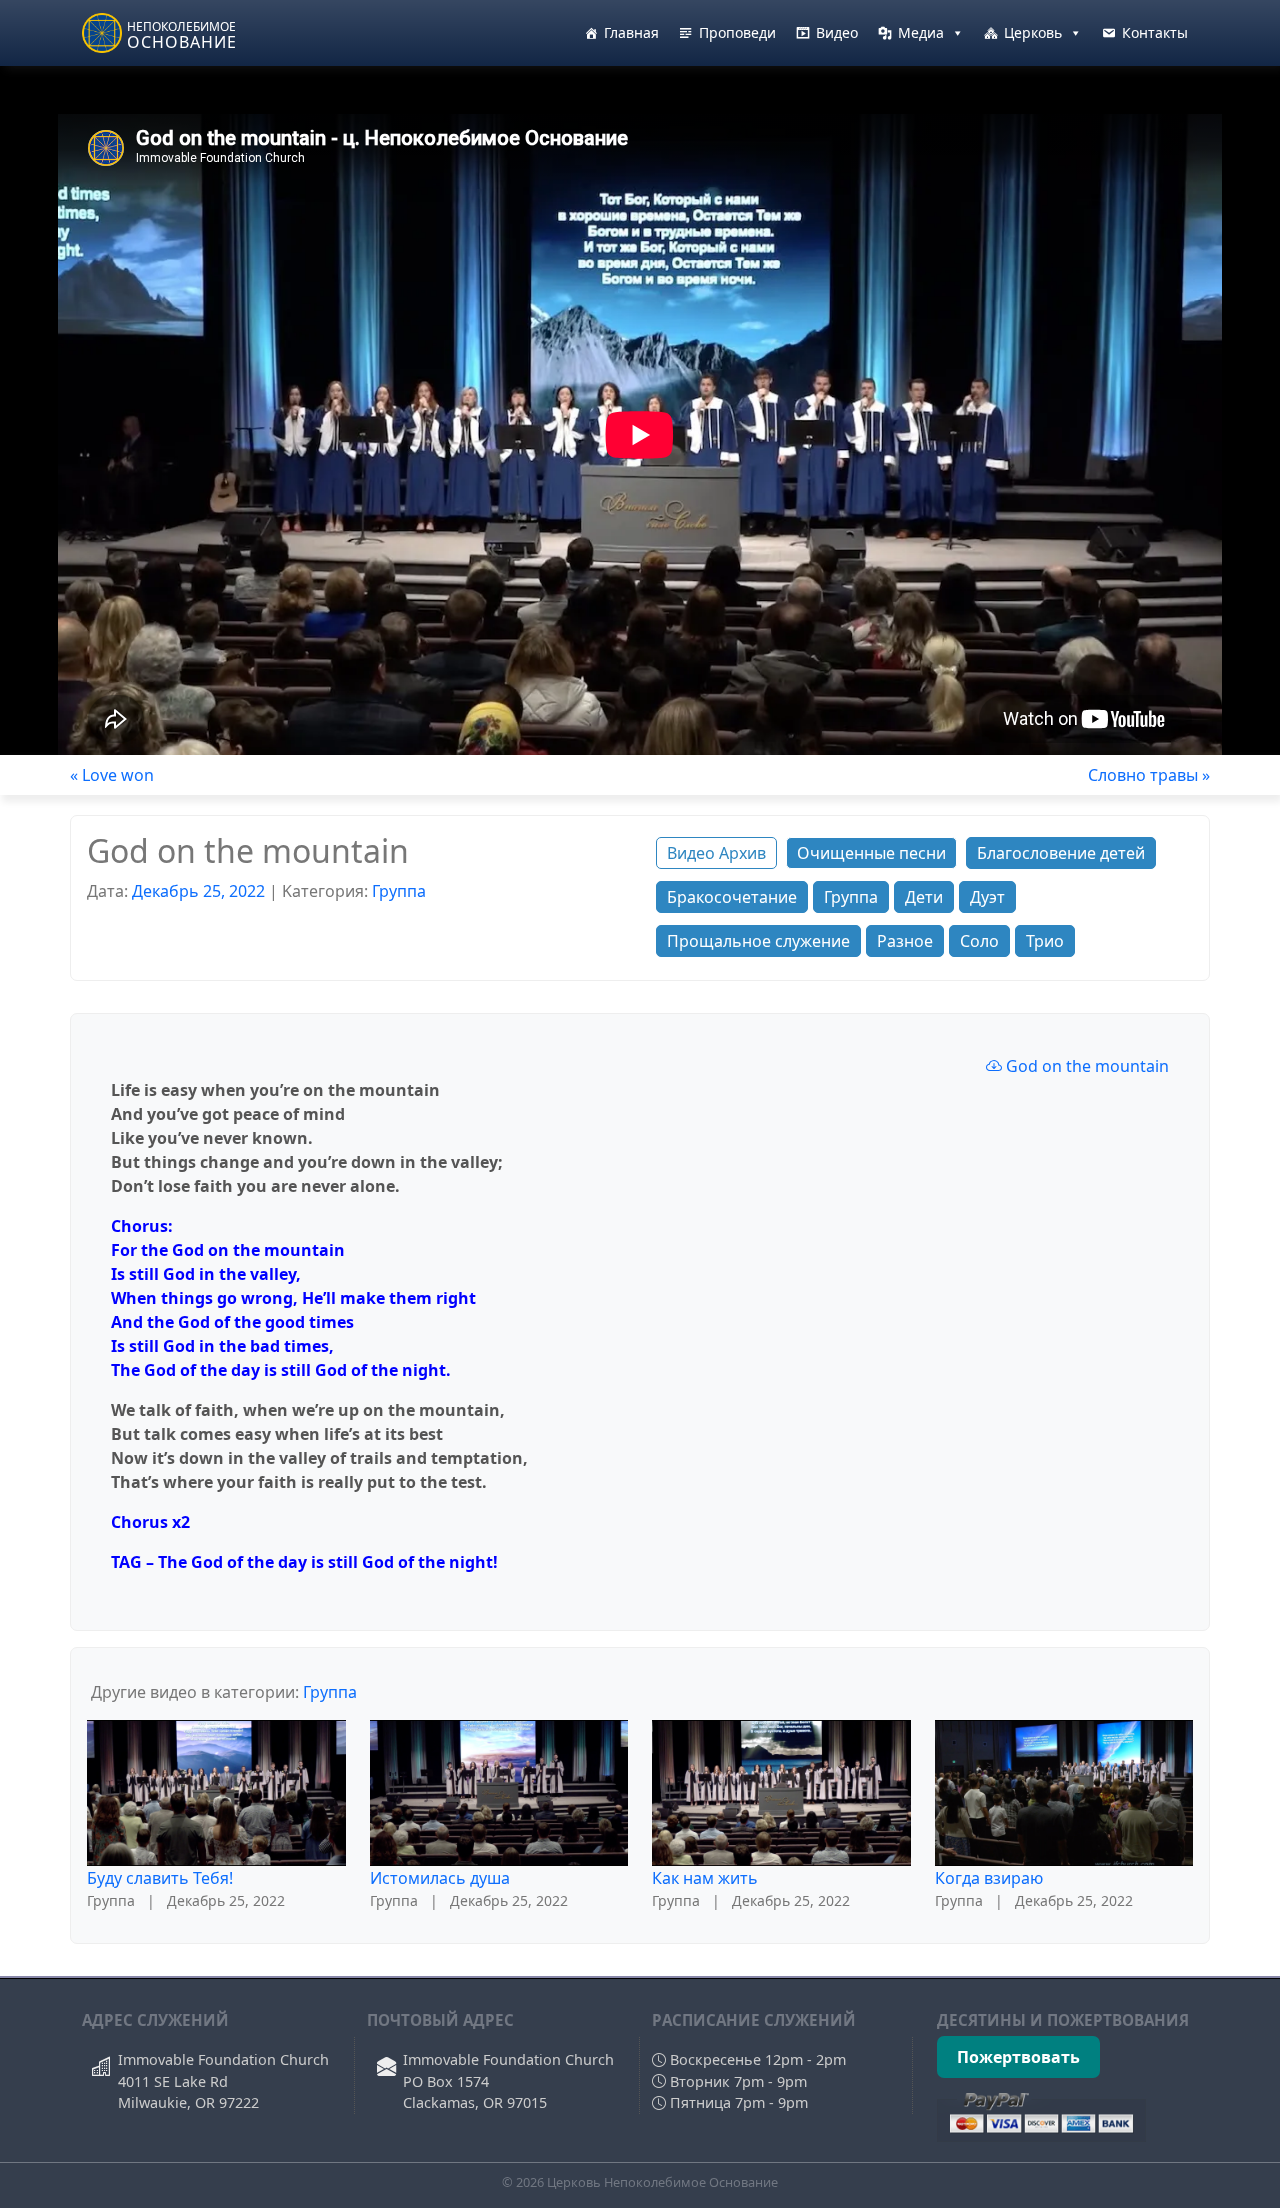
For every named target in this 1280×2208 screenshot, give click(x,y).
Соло (979, 941)
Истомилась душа (440, 1878)
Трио (1045, 941)
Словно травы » (1149, 775)
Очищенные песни (871, 853)
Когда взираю (989, 1878)
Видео (837, 32)
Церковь (1033, 32)
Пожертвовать (1018, 2057)
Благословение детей (1061, 853)
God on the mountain (1085, 1066)
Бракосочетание (732, 897)
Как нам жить (705, 1878)
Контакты (1155, 32)
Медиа (921, 32)
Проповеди (737, 32)
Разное (905, 941)
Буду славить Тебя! (160, 1878)
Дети (924, 897)
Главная (631, 32)
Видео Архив (716, 853)
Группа (399, 891)
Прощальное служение (758, 941)
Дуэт (987, 897)
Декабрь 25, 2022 (198, 891)
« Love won (112, 775)
